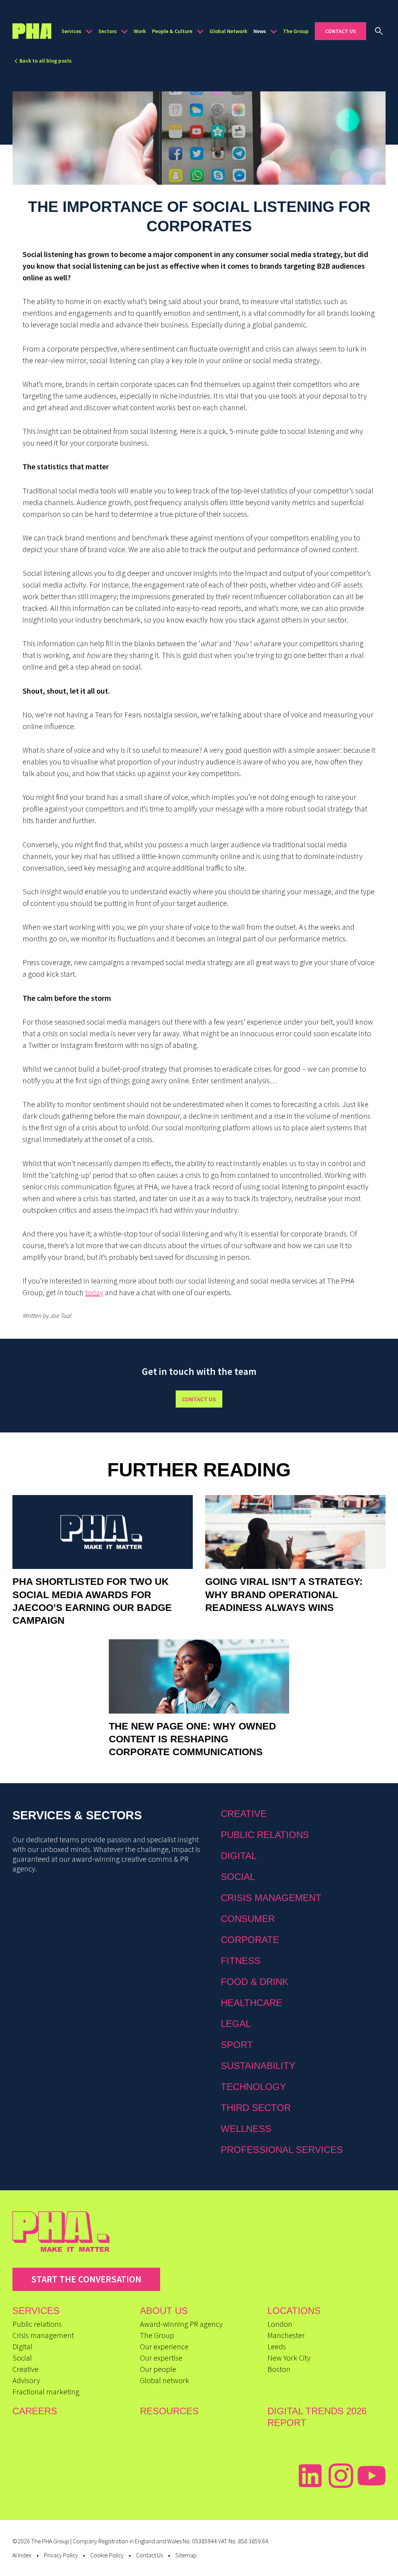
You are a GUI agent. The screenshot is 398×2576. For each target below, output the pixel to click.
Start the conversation (86, 2279)
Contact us (199, 1399)
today (94, 1292)
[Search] (379, 31)
